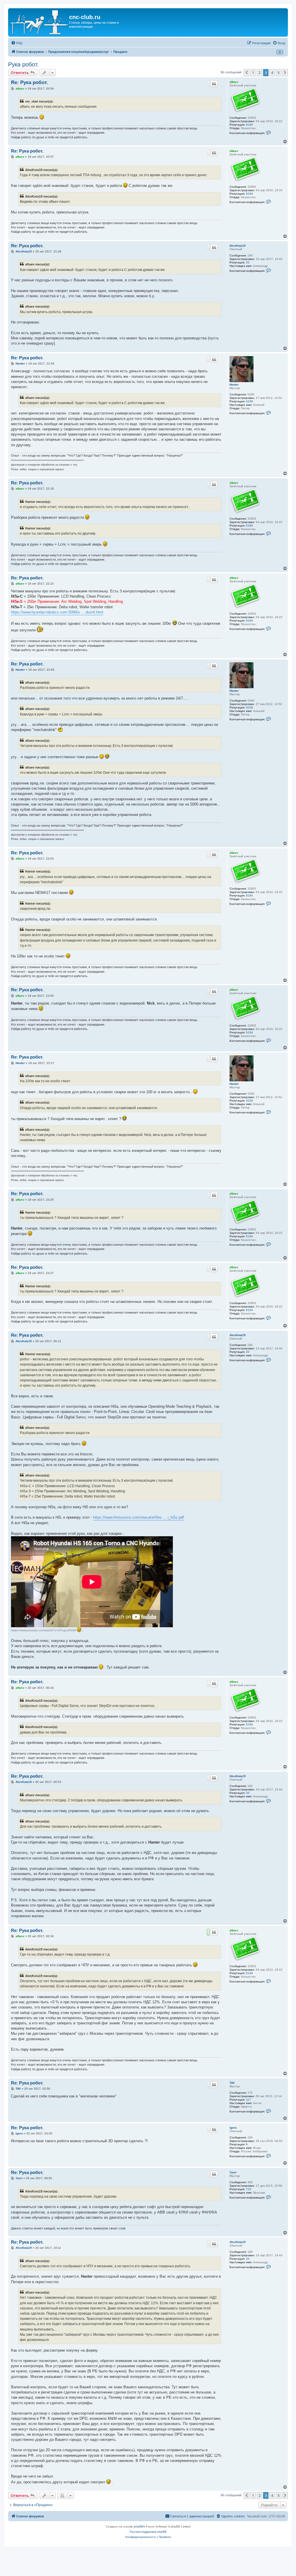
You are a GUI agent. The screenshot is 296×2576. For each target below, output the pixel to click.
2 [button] (259, 72)
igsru (233, 2128)
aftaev (234, 82)
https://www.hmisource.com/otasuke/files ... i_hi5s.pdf (138, 1517)
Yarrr (233, 2172)
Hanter (234, 385)
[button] (247, 72)
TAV (232, 2083)
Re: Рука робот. (29, 82)
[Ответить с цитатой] (214, 84)
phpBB (138, 2526)
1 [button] (253, 72)
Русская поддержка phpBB (148, 2532)
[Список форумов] (39, 22)
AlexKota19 (238, 246)
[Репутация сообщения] (208, 83)
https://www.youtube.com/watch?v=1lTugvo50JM (43, 1630)
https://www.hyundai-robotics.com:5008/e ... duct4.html (57, 612)
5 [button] (279, 72)
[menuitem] (17, 43)
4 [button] (272, 72)
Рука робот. (23, 64)
